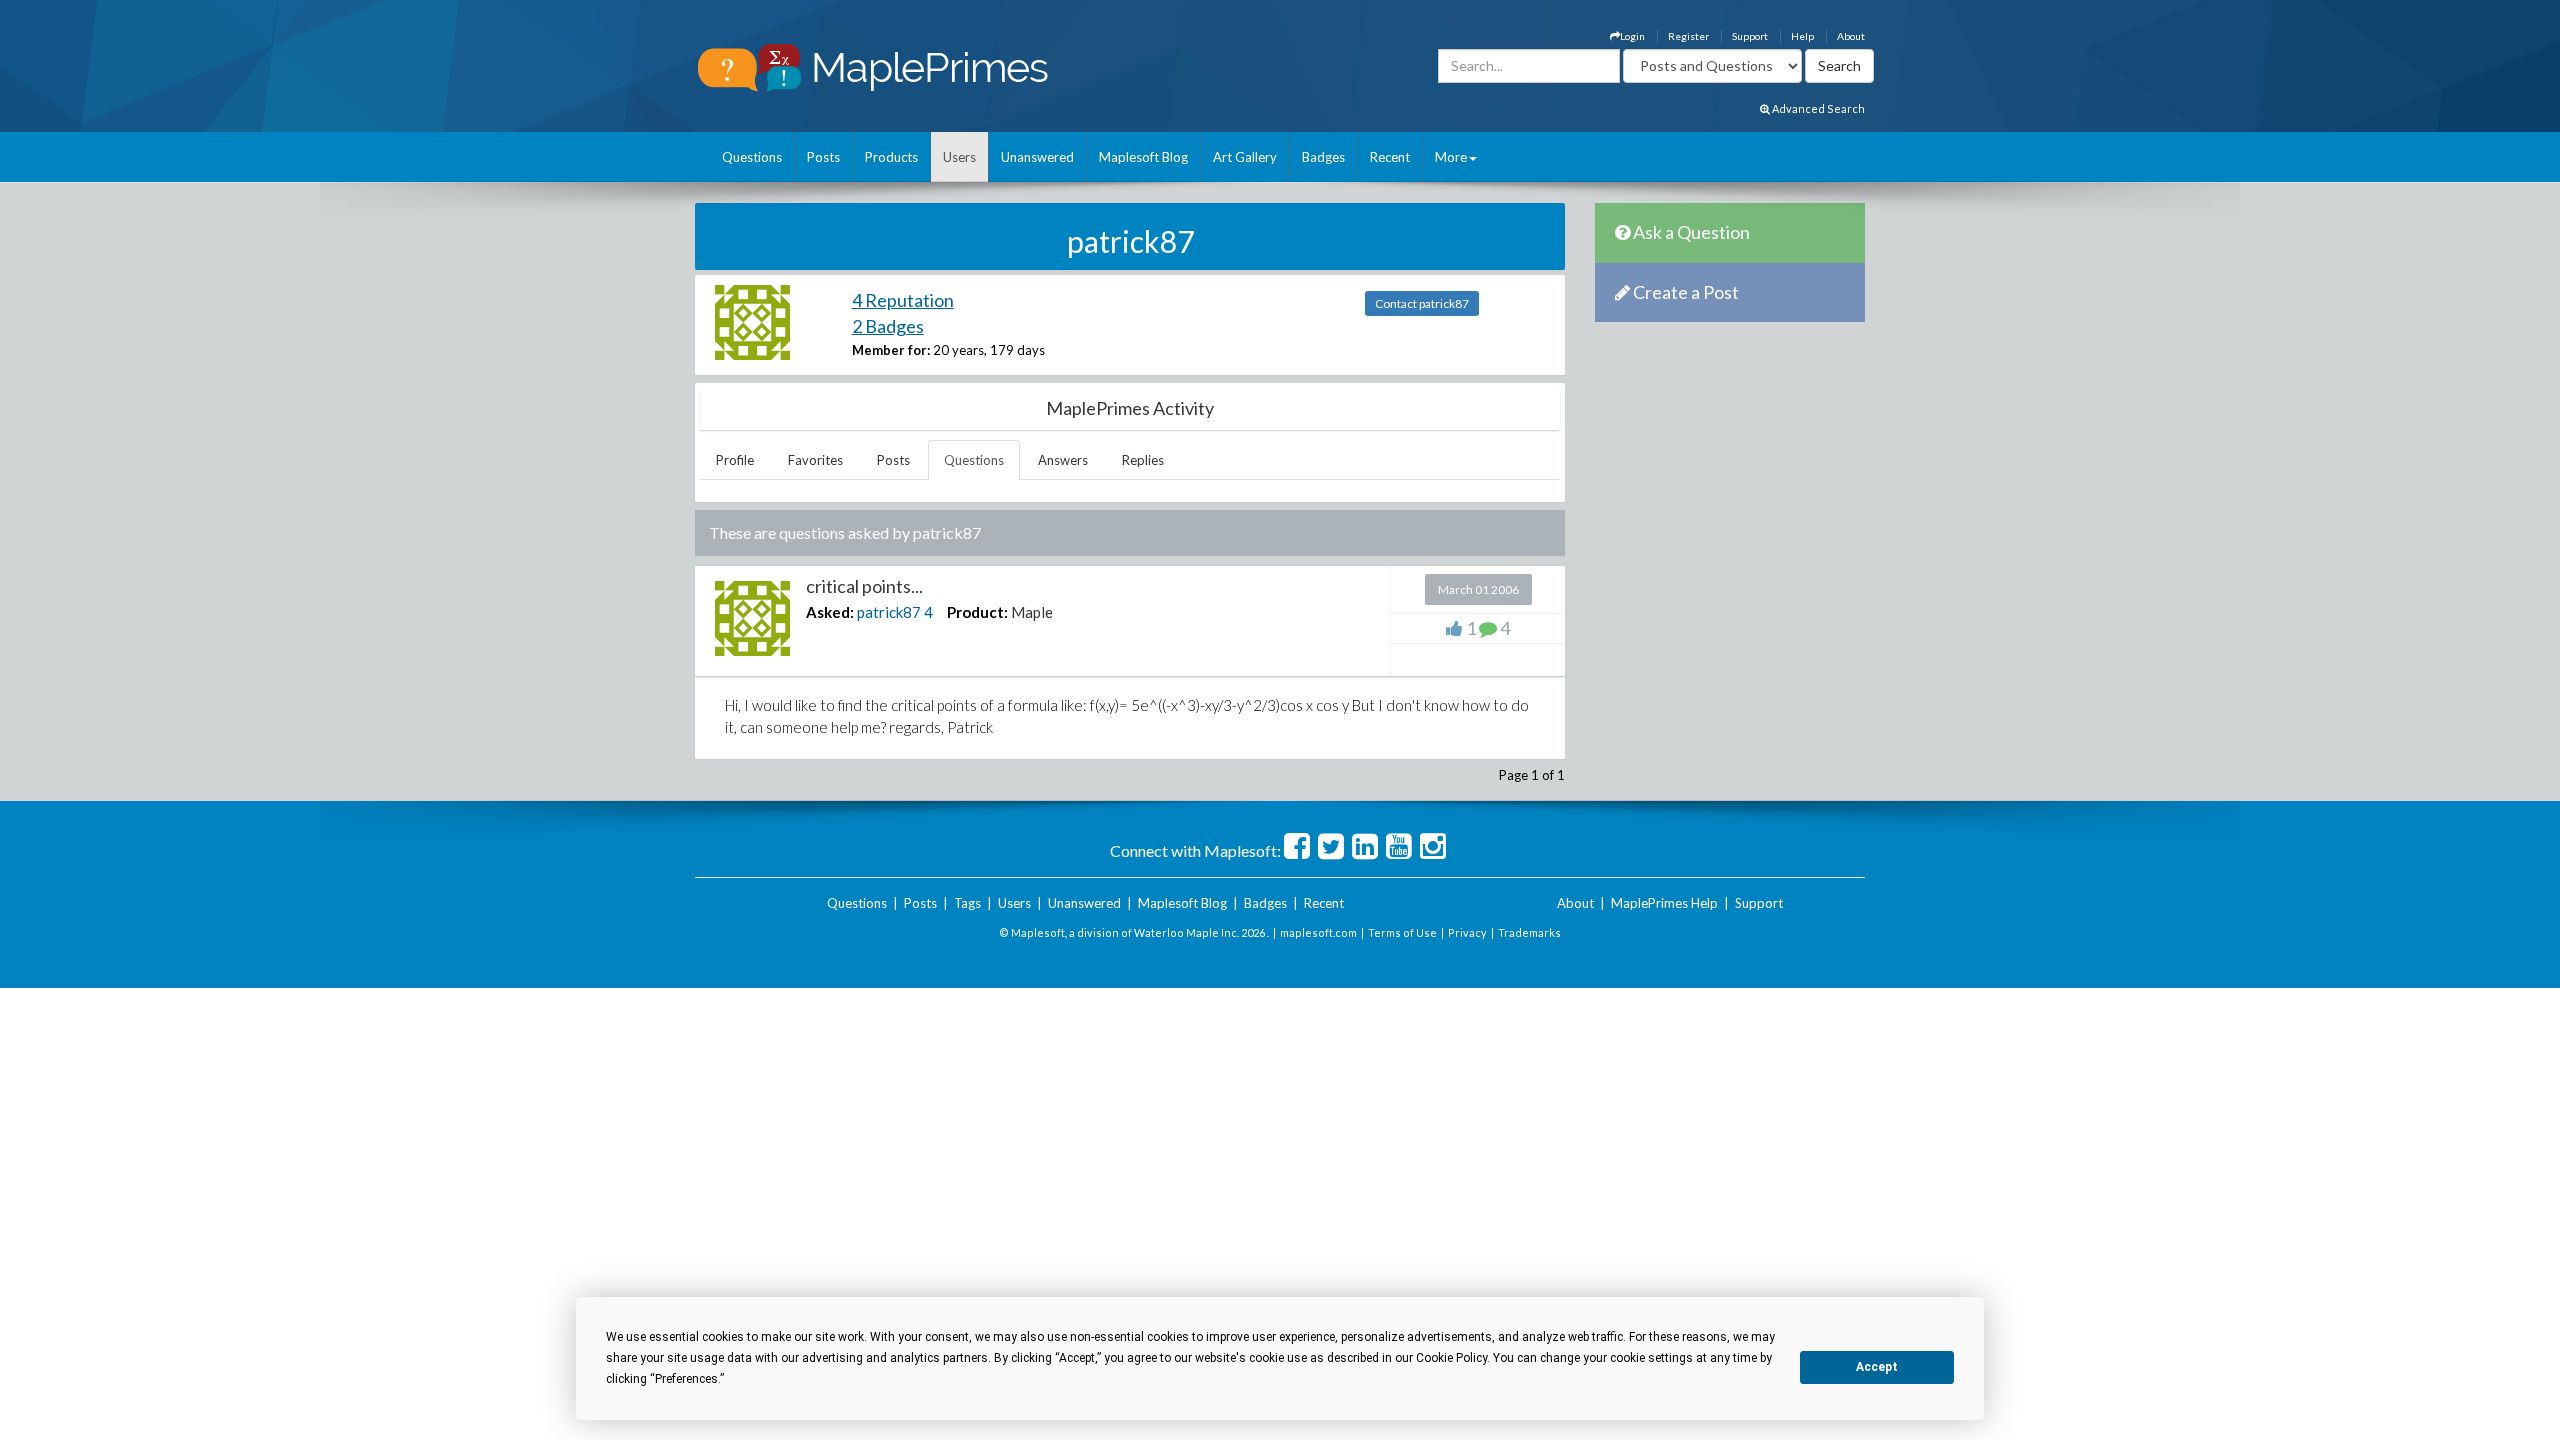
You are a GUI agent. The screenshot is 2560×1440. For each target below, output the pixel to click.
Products (891, 157)
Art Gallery (1245, 157)
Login (1632, 36)
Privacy (1467, 932)
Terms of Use (1402, 932)
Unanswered (1037, 157)
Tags (967, 903)
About (1851, 36)
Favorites (815, 460)
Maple (1032, 612)
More (1451, 157)
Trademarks (1529, 932)
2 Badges (888, 326)
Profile (735, 460)
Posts (823, 157)
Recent (1390, 157)
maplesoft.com (1318, 932)
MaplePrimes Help (1664, 903)
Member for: (891, 350)
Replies (1143, 460)
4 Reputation (903, 300)
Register (1688, 36)
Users (959, 157)
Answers (1063, 460)
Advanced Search (1817, 108)
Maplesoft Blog (1143, 157)
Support (1750, 36)
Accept (1877, 1367)
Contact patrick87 (1422, 303)
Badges (1323, 157)
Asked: (830, 612)
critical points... (864, 586)
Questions (752, 157)
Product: (977, 612)
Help (1802, 36)
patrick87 (889, 612)
